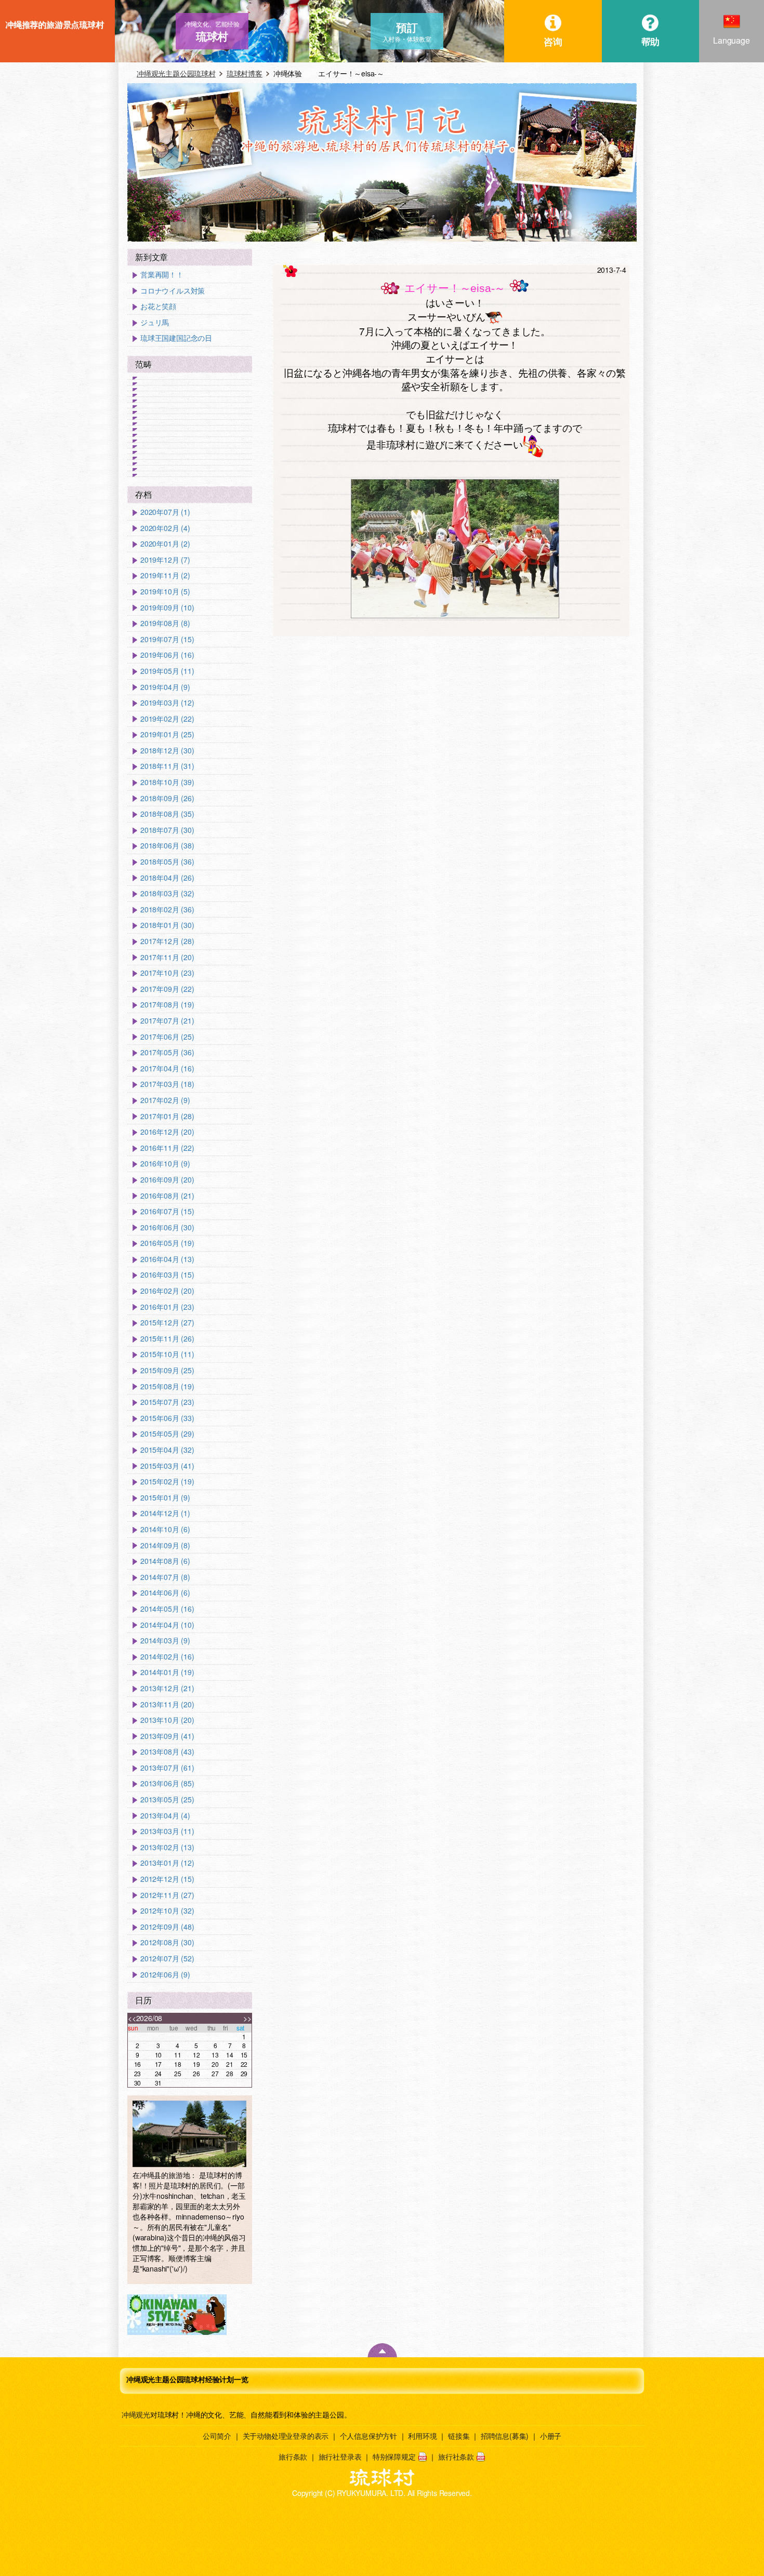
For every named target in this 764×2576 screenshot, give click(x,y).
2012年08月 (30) (167, 1942)
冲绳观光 (136, 2414)
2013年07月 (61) (167, 1768)
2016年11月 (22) (167, 1148)
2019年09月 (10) (167, 608)
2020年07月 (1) (165, 512)
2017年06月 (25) (167, 1037)
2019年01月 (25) (167, 734)
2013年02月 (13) (167, 1847)
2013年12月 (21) (167, 1688)
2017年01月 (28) (167, 1116)
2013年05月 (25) (167, 1800)
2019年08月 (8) (165, 623)
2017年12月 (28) (167, 941)
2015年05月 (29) (167, 1434)
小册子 (551, 2436)
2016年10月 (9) (165, 1164)
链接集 (459, 2436)
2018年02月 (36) (167, 909)
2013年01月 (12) (167, 1863)
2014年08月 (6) (165, 1561)
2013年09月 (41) (167, 1736)
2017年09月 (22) (167, 989)
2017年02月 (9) (165, 1100)
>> (247, 2018)
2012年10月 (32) (167, 1911)
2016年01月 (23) (167, 1307)
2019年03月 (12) (167, 703)
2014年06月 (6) (165, 1593)
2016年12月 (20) (167, 1132)
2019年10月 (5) (165, 592)
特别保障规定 (394, 2457)
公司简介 (217, 2436)
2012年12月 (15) (167, 1879)
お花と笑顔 (158, 306)
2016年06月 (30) (167, 1227)
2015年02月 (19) (167, 1482)
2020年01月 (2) (165, 544)
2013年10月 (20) (167, 1720)
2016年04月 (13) (167, 1259)
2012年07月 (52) (167, 1958)
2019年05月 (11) (167, 671)
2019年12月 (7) (165, 560)
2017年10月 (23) (167, 973)
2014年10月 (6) (165, 1529)
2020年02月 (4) (165, 528)
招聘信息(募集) (505, 2436)
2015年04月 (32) (167, 1450)
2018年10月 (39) (167, 782)
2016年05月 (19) (167, 1243)
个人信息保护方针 (368, 2436)
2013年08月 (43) (167, 1752)
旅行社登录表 (340, 2457)
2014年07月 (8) (165, 1577)
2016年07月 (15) (167, 1211)
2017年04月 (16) (167, 1068)
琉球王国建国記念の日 (176, 338)
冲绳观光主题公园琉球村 (176, 73)
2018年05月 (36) (167, 862)
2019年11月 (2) (165, 575)
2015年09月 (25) (167, 1370)
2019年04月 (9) (165, 687)
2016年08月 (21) (167, 1196)
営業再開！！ (162, 275)
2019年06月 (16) (167, 655)
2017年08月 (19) (167, 1005)
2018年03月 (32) (167, 893)
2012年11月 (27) (167, 1895)
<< (132, 2018)
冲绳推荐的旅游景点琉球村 (55, 24)
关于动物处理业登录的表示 (286, 2436)
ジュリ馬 (155, 322)
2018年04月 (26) (167, 878)
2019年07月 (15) (167, 639)
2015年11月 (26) (167, 1339)
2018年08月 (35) (167, 814)
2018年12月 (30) (167, 751)
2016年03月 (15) (167, 1275)
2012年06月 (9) (165, 1975)
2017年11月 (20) (167, 957)
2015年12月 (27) (167, 1323)
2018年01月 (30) (167, 925)
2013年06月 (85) (167, 1783)
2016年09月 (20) (167, 1180)
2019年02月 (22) (167, 719)
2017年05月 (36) (167, 1052)
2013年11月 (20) (167, 1704)
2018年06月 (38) (167, 846)
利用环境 (422, 2436)
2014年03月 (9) (165, 1641)
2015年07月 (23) (167, 1402)
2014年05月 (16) (167, 1609)
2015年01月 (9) (165, 1498)
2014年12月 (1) (165, 1513)
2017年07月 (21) (167, 1021)
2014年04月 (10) (167, 1625)
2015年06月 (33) (167, 1418)
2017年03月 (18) (167, 1084)
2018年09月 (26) (167, 798)
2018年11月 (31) (167, 766)
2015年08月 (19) (167, 1386)
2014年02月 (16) (167, 1657)
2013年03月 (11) (167, 1831)
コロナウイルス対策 (173, 291)
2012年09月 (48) (167, 1927)
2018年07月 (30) (167, 830)
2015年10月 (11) (167, 1354)
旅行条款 (293, 2457)
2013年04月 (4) (165, 1816)
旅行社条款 (456, 2457)
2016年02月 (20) (167, 1291)
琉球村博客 (245, 73)
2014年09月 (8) (165, 1545)
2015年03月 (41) (167, 1466)
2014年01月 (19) (167, 1672)
